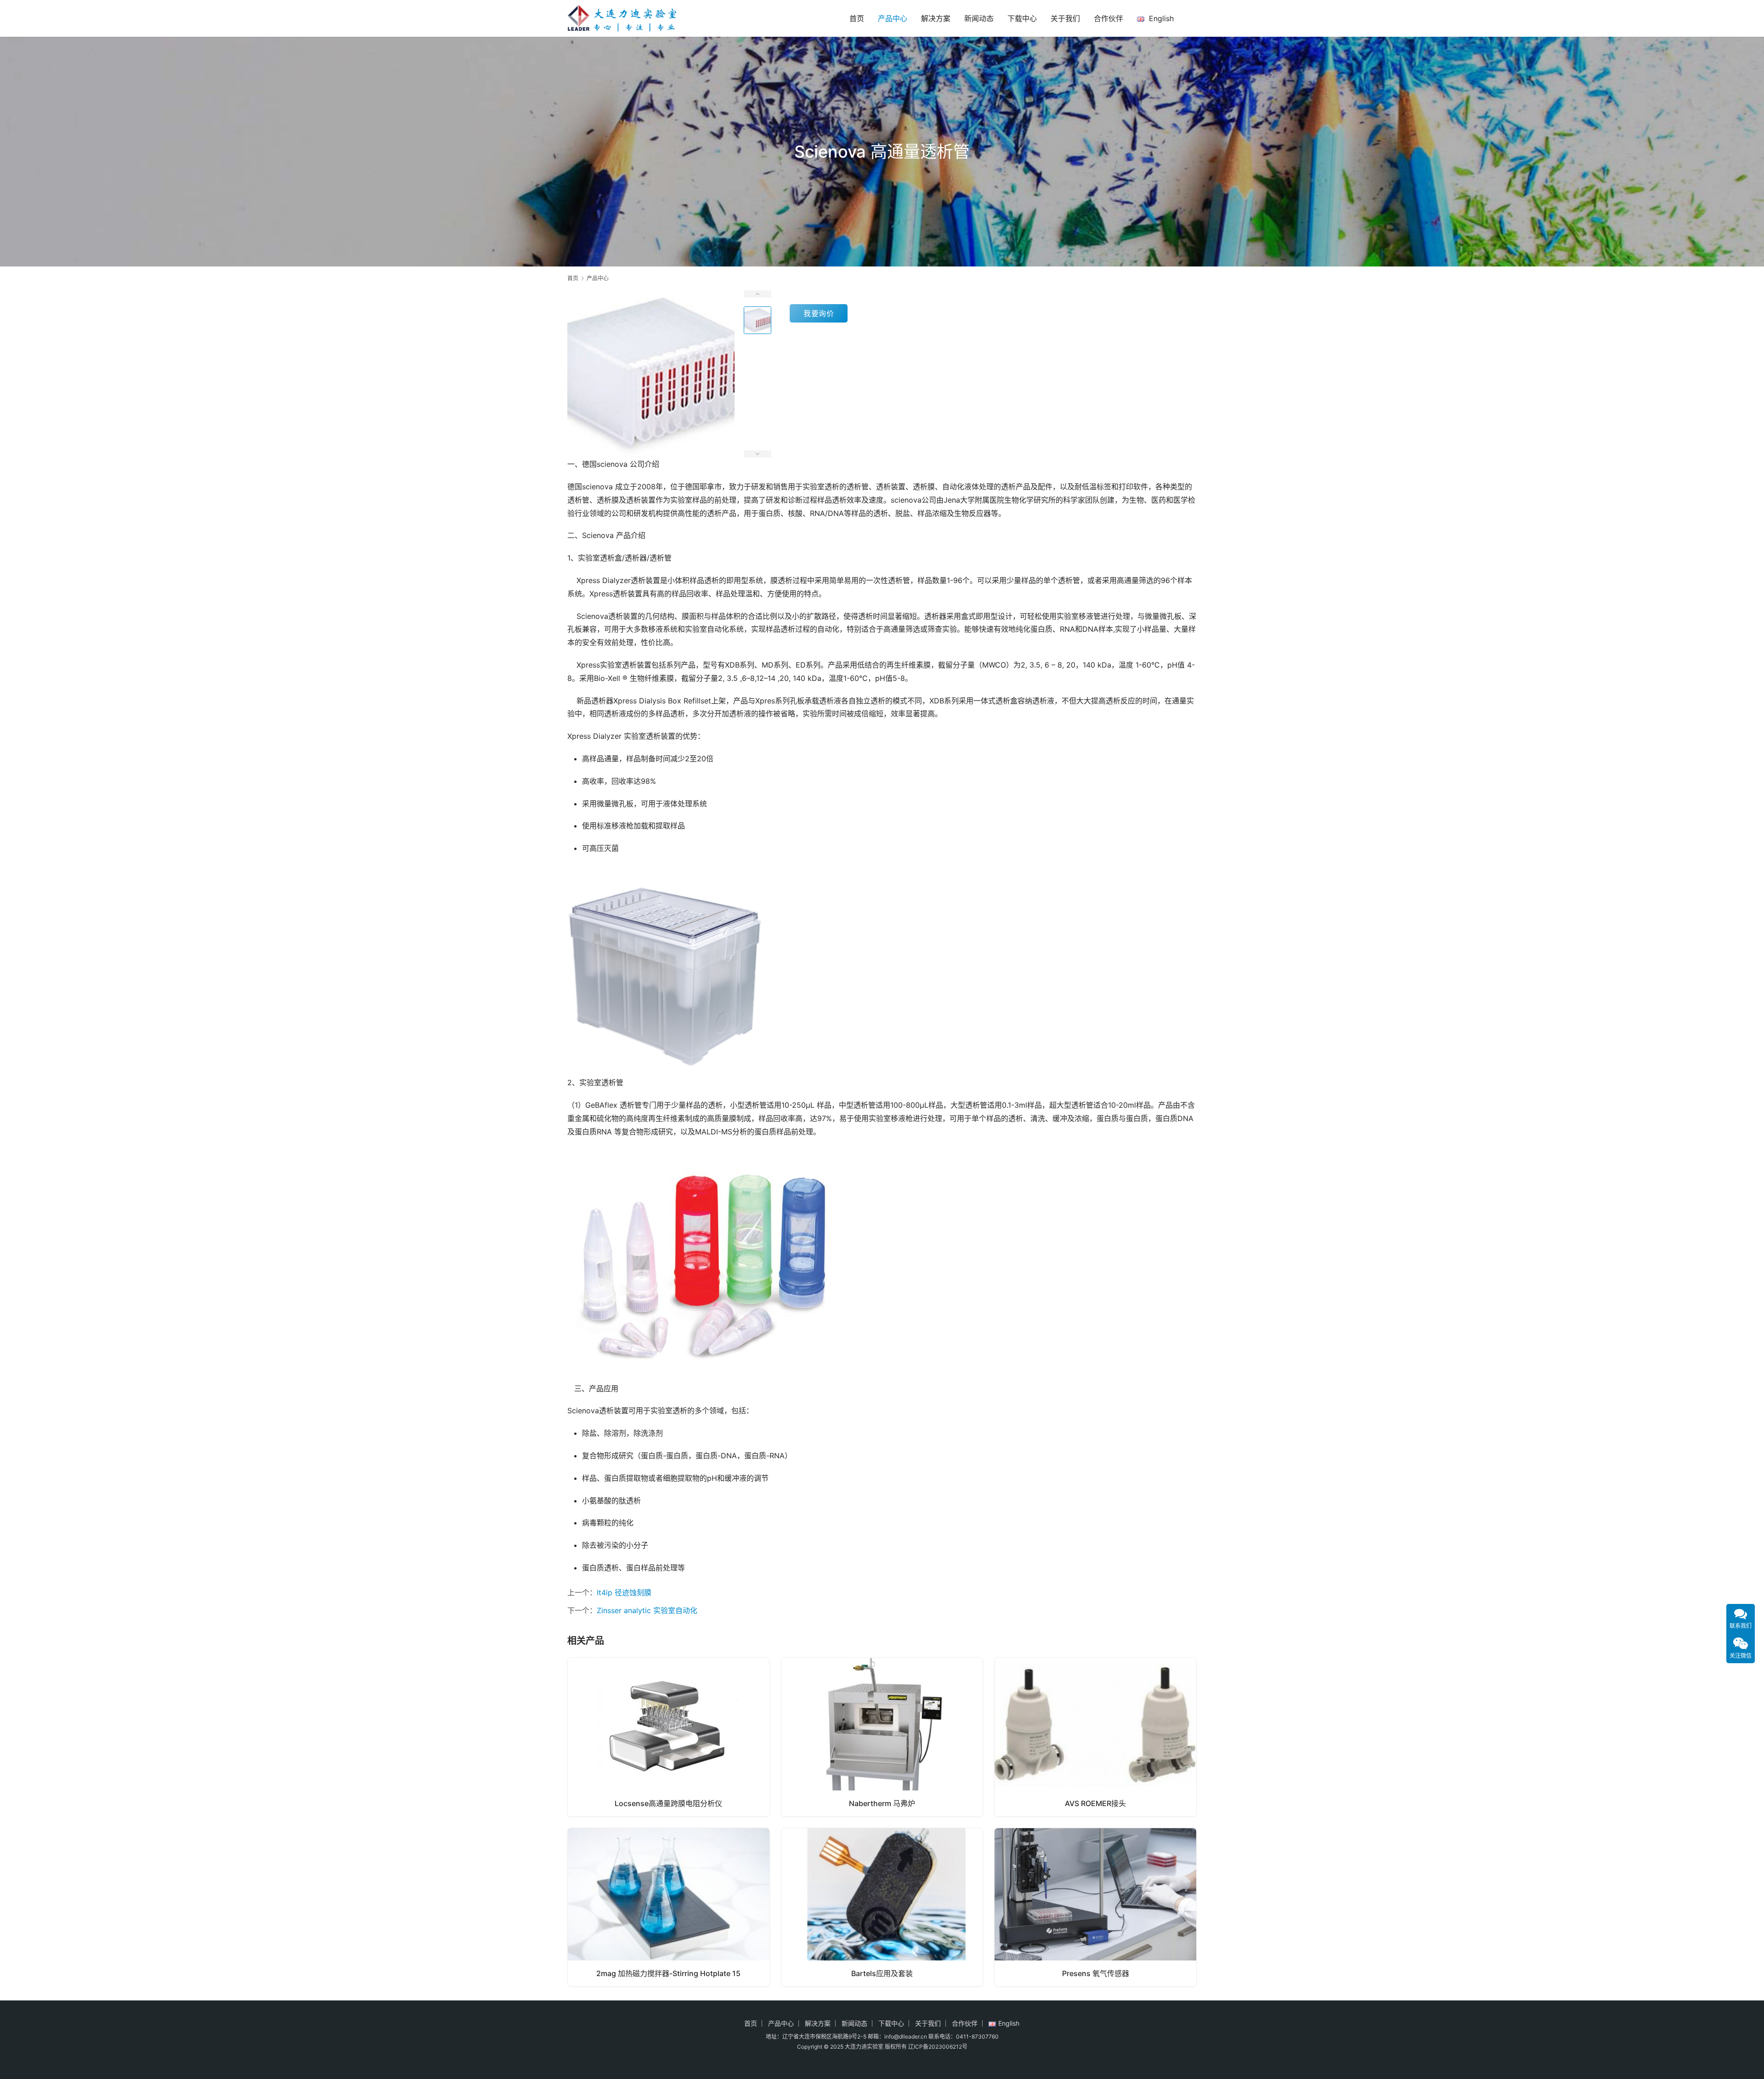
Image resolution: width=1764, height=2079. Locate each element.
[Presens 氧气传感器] (1095, 1907)
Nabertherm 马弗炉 (882, 1803)
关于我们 (1065, 18)
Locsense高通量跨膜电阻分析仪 (668, 1803)
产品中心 (893, 18)
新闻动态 (979, 18)
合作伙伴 (1108, 18)
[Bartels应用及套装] (882, 1907)
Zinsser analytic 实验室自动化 (647, 1610)
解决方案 (936, 18)
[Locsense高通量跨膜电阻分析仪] (669, 1737)
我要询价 (819, 313)
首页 (857, 18)
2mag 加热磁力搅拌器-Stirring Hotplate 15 (668, 1973)
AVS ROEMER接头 (1095, 1803)
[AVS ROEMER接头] (1095, 1737)
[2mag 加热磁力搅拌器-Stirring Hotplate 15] (669, 1907)
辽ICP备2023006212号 (938, 2047)
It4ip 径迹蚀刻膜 (624, 1592)
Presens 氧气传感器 (1096, 1973)
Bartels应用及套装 (882, 1973)
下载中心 (1022, 18)
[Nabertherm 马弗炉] (882, 1737)
